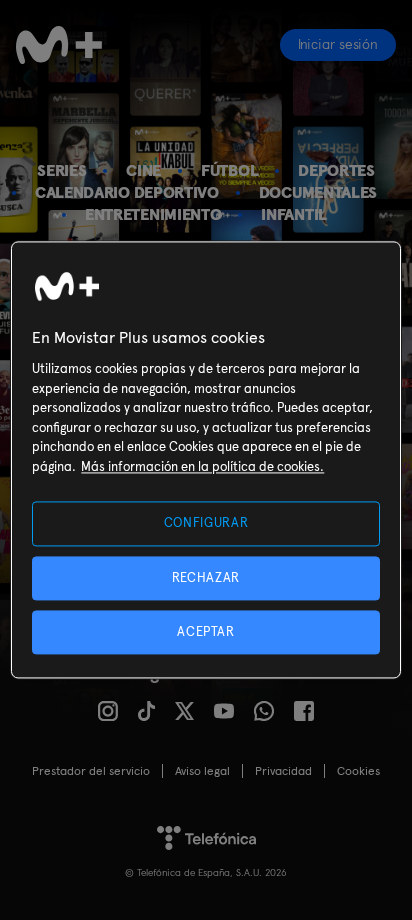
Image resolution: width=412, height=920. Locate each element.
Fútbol (229, 170)
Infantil (294, 214)
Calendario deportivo (127, 192)
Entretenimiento (153, 214)
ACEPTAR (206, 631)
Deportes (336, 170)
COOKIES (358, 771)
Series (61, 170)
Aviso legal (202, 771)
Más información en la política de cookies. (202, 466)
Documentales (318, 192)
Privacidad (283, 771)
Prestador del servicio (91, 771)
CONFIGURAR (206, 523)
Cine (143, 170)
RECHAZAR (206, 577)
